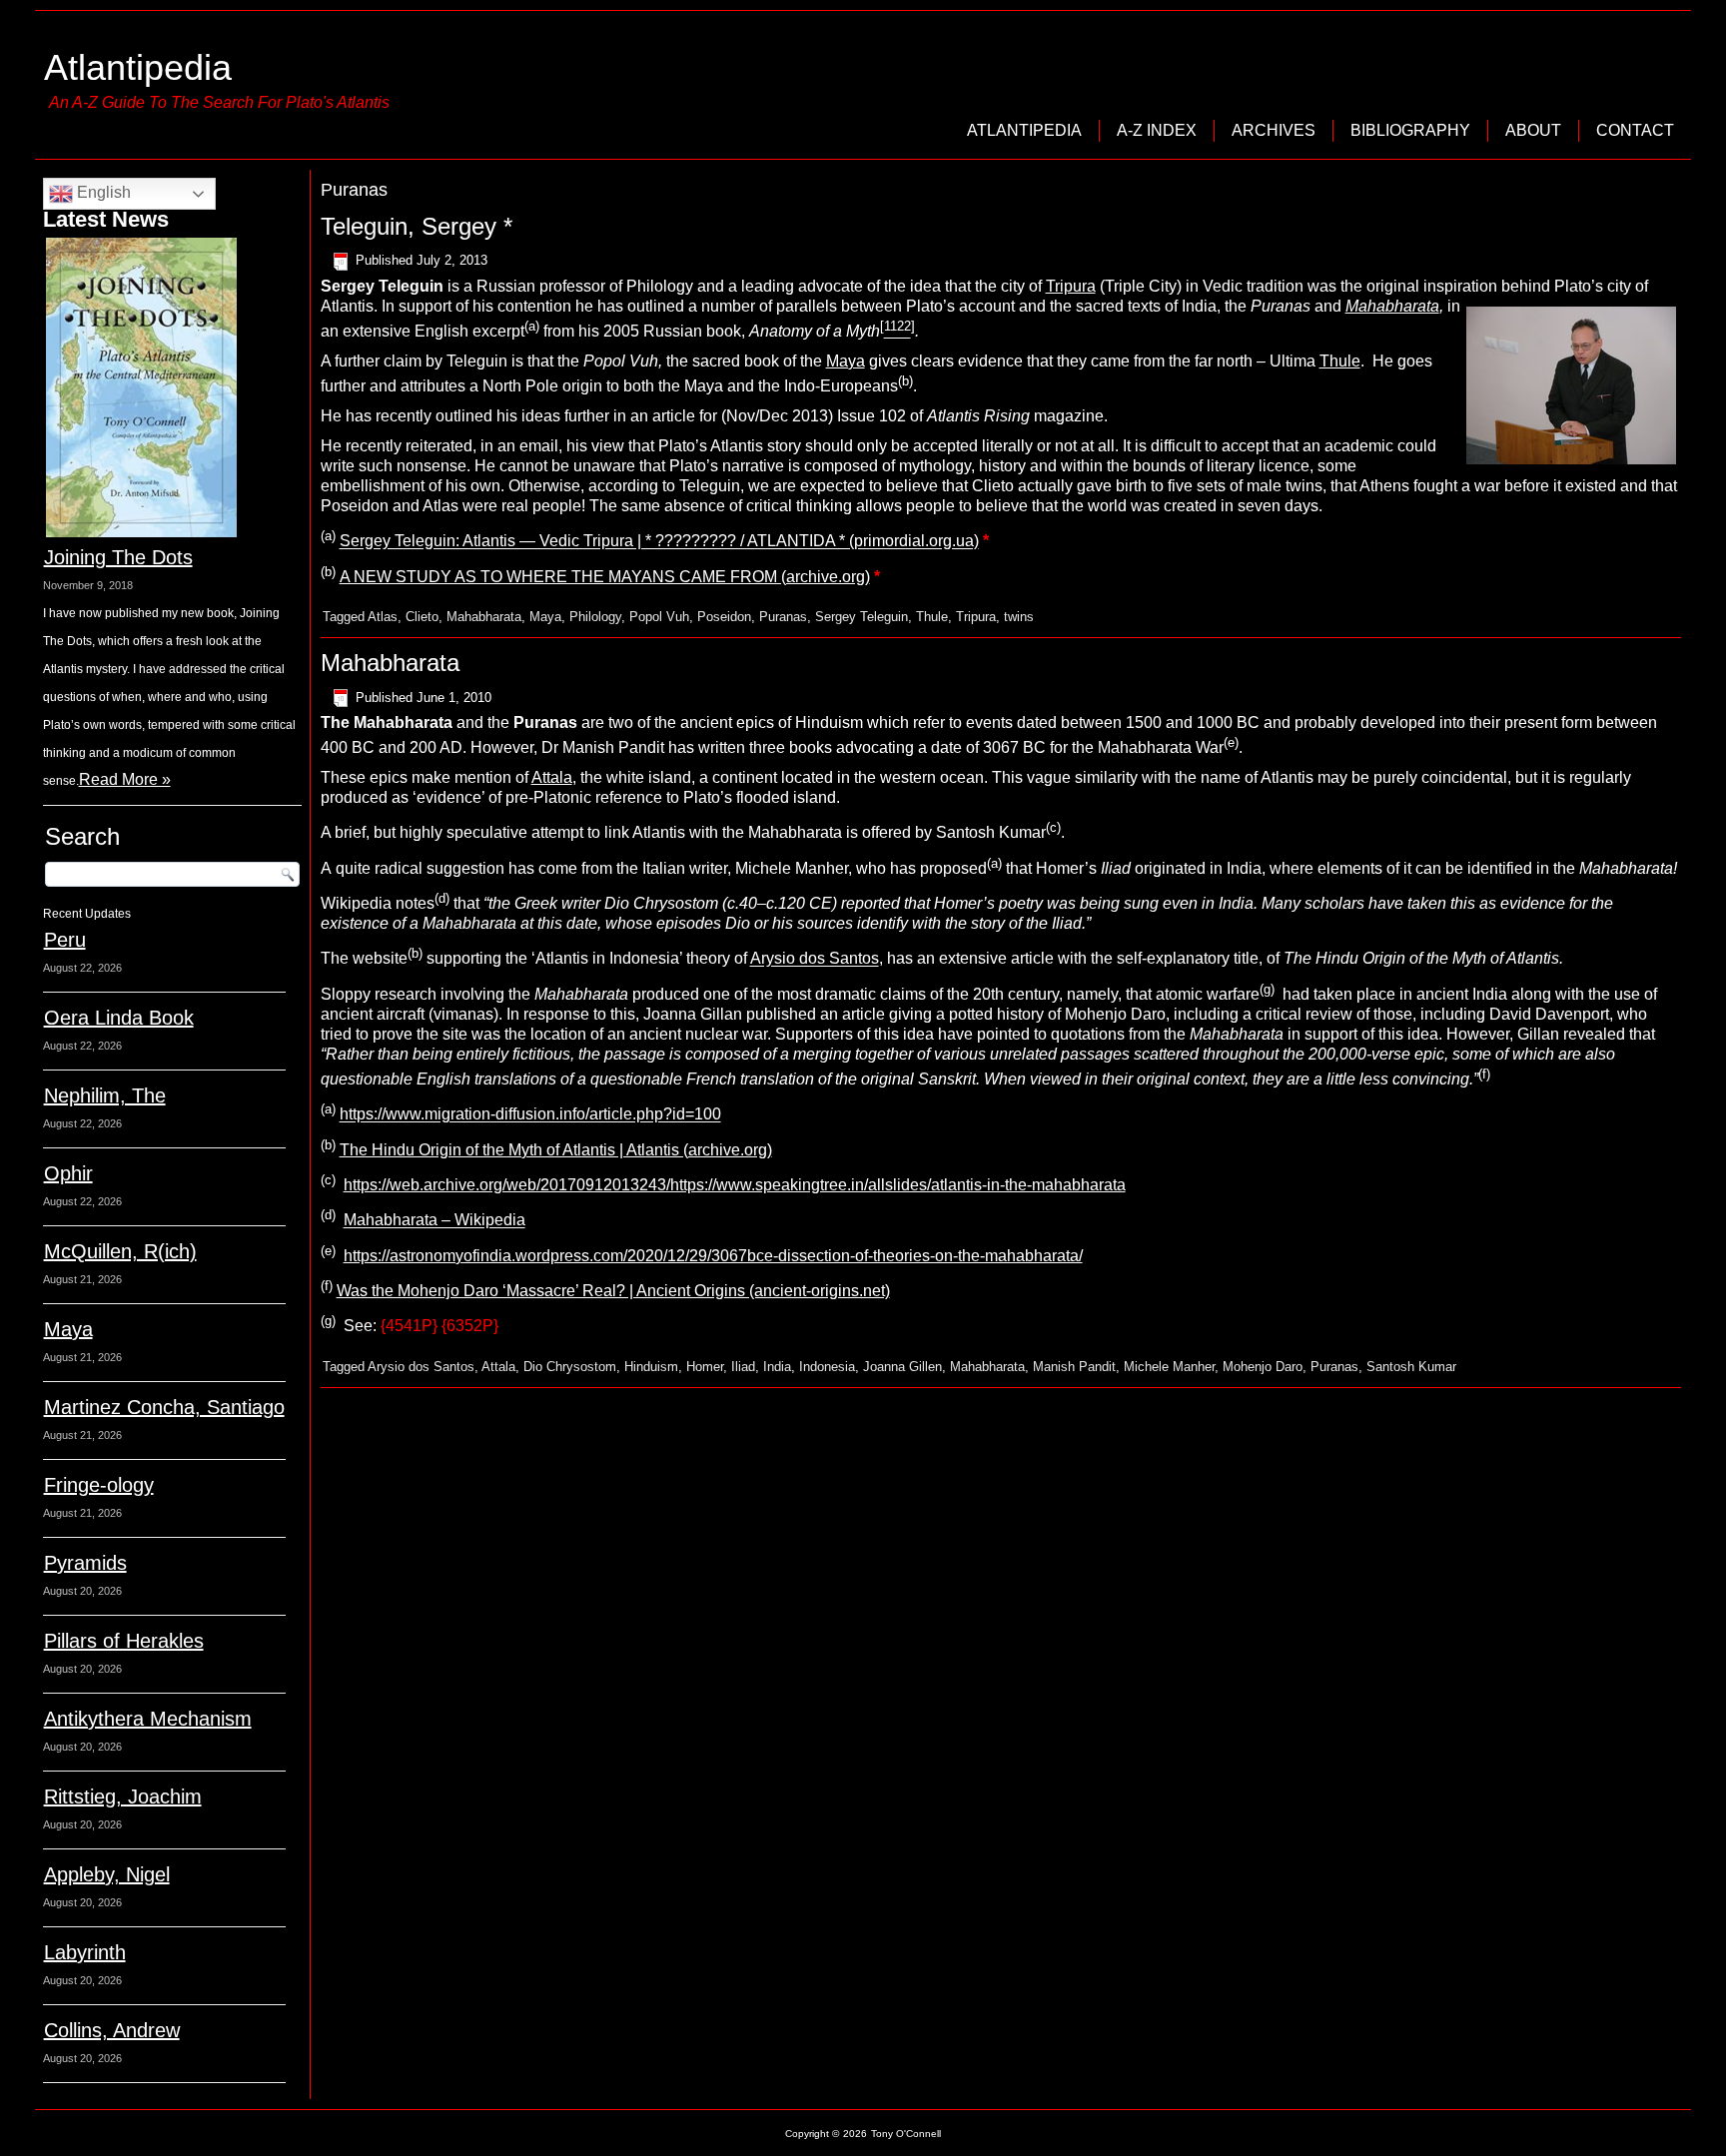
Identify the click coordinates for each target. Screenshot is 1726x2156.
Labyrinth (85, 1952)
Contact (1635, 130)
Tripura (1071, 286)
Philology (595, 617)
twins (1019, 617)
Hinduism (651, 1367)
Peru (65, 940)
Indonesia (827, 1367)
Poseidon (724, 617)
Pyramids (85, 1563)
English (102, 192)
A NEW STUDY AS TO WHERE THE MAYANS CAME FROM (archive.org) (605, 577)
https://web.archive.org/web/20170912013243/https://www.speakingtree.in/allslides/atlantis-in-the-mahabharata (735, 1185)
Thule (1340, 361)
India (777, 1367)
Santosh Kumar (1411, 1367)
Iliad (743, 1367)
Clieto (422, 617)
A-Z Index (1157, 130)
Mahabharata (1392, 306)
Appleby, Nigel (107, 1874)
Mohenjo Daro (1263, 1367)
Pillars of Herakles (124, 1641)
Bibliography (1410, 130)
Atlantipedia (138, 67)
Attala (552, 777)
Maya (68, 1329)
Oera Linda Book (119, 1018)
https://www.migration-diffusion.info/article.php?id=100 (530, 1115)
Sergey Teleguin (862, 617)
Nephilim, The (105, 1095)
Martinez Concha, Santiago (164, 1407)
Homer (705, 1367)
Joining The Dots (118, 557)
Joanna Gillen (902, 1367)
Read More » (125, 779)
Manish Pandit (1074, 1367)
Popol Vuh (659, 617)
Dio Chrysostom (570, 1367)
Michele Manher (1169, 1367)
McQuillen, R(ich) (120, 1251)
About (1533, 130)
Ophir (68, 1173)
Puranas (783, 617)
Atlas (383, 617)
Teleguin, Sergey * (417, 226)
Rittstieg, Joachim (123, 1797)
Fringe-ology (99, 1485)
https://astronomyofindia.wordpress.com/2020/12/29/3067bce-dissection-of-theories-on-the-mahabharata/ (713, 1256)
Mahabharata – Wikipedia (434, 1221)
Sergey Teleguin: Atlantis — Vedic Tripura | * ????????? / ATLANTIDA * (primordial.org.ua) (659, 542)
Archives (1274, 130)
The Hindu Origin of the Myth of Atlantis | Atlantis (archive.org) (556, 1150)
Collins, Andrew (112, 2030)
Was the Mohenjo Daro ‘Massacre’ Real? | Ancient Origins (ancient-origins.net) (613, 1291)
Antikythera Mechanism (148, 1719)
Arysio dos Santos (815, 959)
